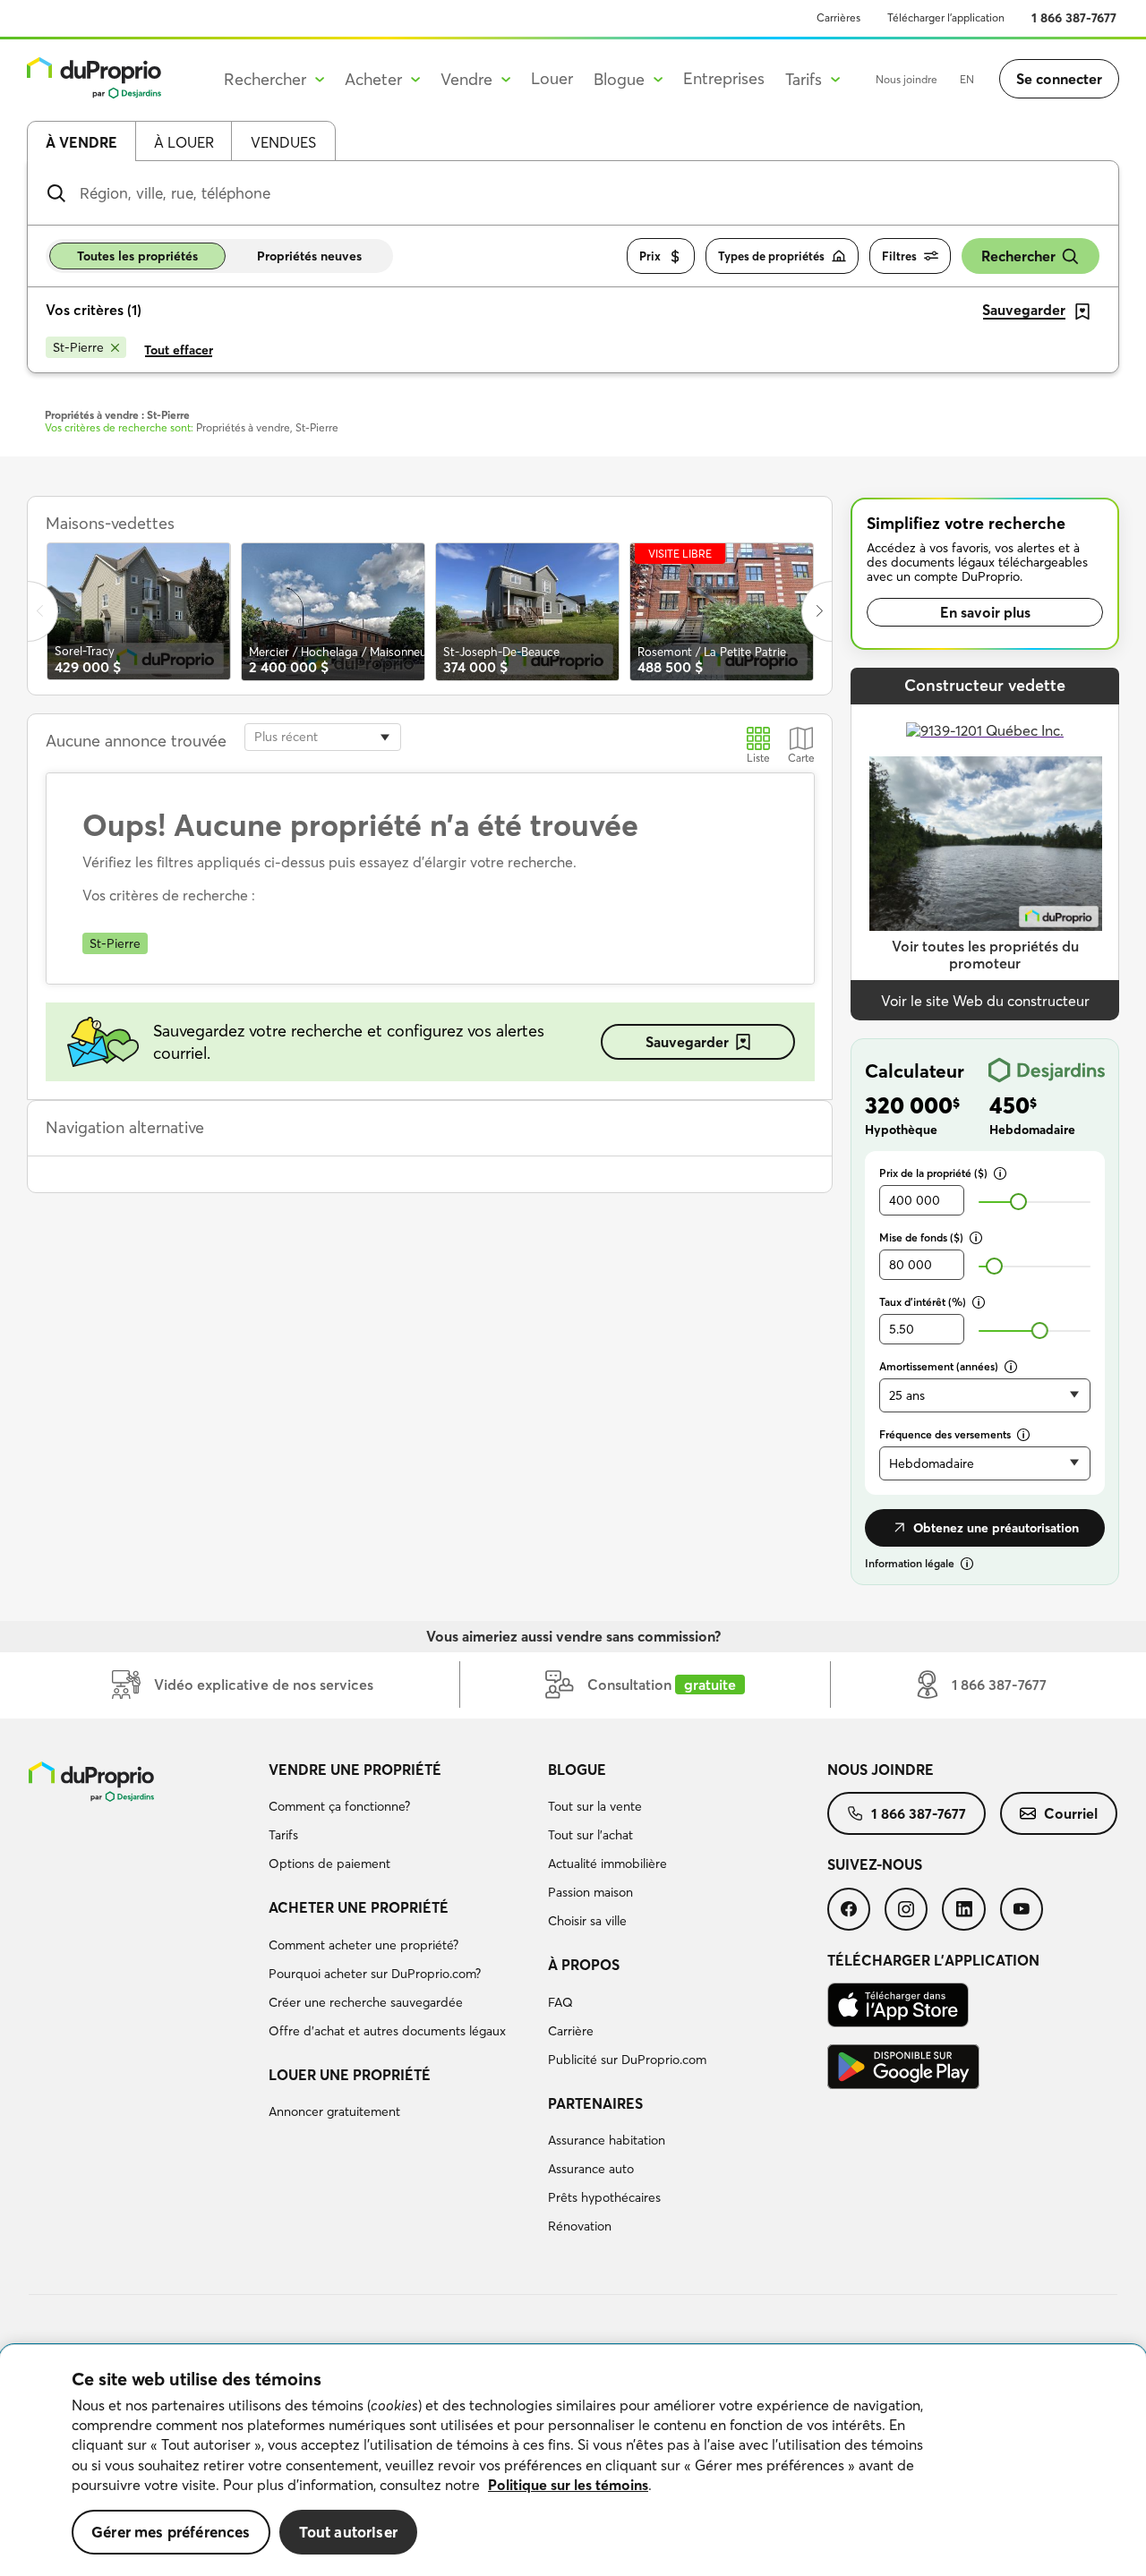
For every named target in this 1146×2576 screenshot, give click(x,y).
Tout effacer (179, 350)
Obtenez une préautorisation (996, 1528)
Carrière (571, 2031)
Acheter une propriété (359, 1907)
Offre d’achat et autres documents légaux (387, 2031)
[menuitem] (401, 1820)
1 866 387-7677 (1074, 18)
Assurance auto (591, 2169)
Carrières (838, 17)
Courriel (1071, 1813)
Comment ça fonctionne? (339, 1806)
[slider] (1018, 1202)
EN (967, 79)
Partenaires (595, 2103)
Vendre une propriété (355, 1770)
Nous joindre (907, 79)
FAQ (560, 2002)
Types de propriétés (771, 256)
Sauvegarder (687, 1042)
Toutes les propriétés (137, 256)
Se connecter (1059, 79)
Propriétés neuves (309, 256)
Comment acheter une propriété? (363, 1945)
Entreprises (724, 78)
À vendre (81, 142)
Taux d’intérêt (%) (923, 1302)
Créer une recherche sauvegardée (366, 2002)
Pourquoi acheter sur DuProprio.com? (375, 1974)
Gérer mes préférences (171, 2532)
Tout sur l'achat (590, 1835)
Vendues (283, 142)
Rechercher (1018, 256)
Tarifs (283, 1835)
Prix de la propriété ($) (933, 1173)
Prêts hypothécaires (604, 2197)
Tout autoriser (348, 2532)
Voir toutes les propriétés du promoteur (985, 955)
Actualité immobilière (607, 1864)
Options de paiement (329, 1864)
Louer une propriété (350, 2075)
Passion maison (590, 1892)
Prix (650, 256)
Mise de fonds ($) (921, 1237)
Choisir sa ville (587, 1921)
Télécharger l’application (946, 17)
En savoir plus (985, 612)
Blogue (577, 1770)
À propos (584, 1965)
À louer (184, 142)
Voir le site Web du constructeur (985, 1001)
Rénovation (580, 2226)
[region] (573, 2461)
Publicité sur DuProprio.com (627, 2060)
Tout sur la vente (595, 1806)
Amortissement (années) (939, 1366)
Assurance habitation (607, 2140)
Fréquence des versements (945, 1434)
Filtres (899, 256)
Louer (552, 78)
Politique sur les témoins (568, 2485)
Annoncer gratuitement (334, 2111)
